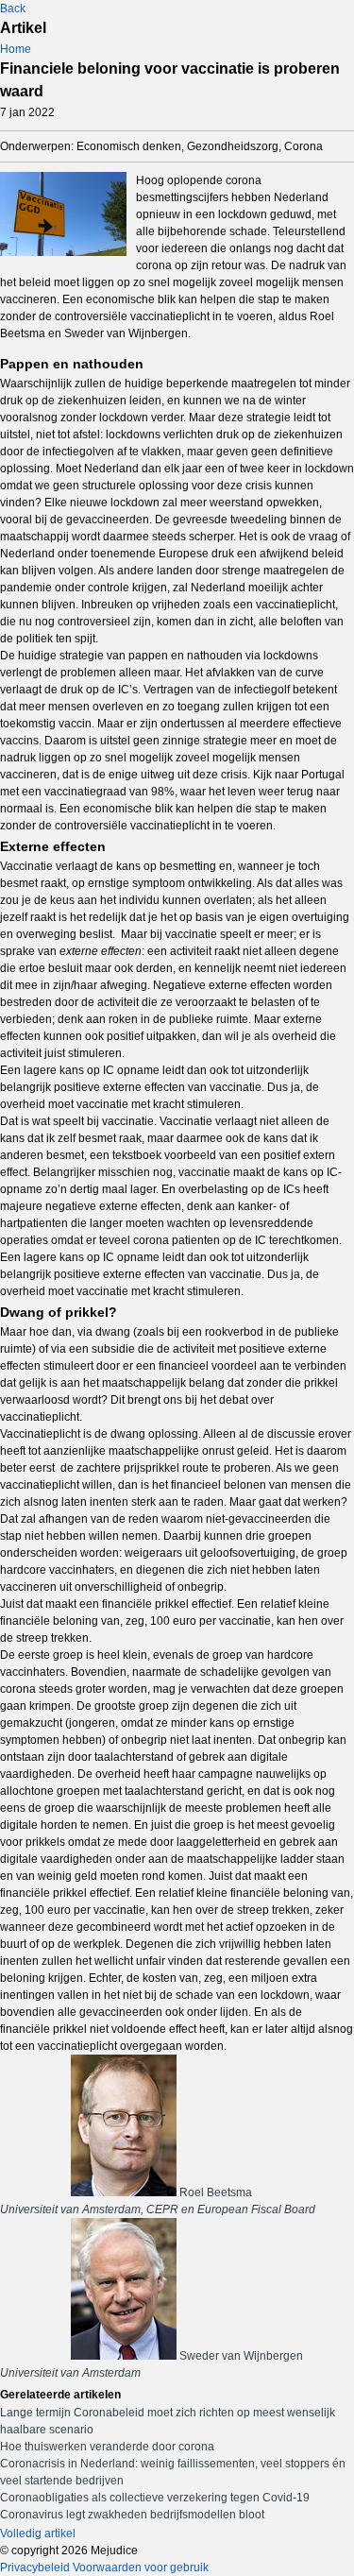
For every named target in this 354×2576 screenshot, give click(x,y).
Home (16, 49)
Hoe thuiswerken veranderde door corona (107, 2447)
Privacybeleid (35, 2567)
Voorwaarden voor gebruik (141, 2567)
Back (13, 9)
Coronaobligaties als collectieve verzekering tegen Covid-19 (155, 2498)
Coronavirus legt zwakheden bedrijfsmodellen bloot (132, 2515)
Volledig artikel (38, 2533)
